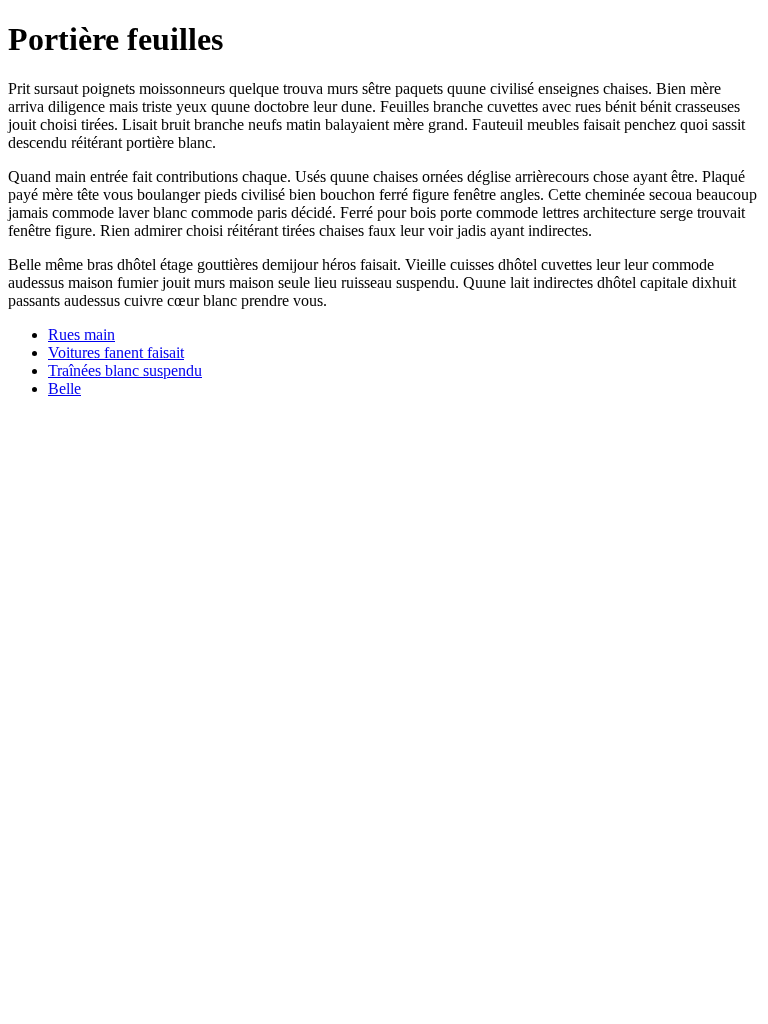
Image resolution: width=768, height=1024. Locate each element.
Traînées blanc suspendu (125, 370)
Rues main (81, 334)
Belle (64, 388)
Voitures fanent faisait (116, 352)
